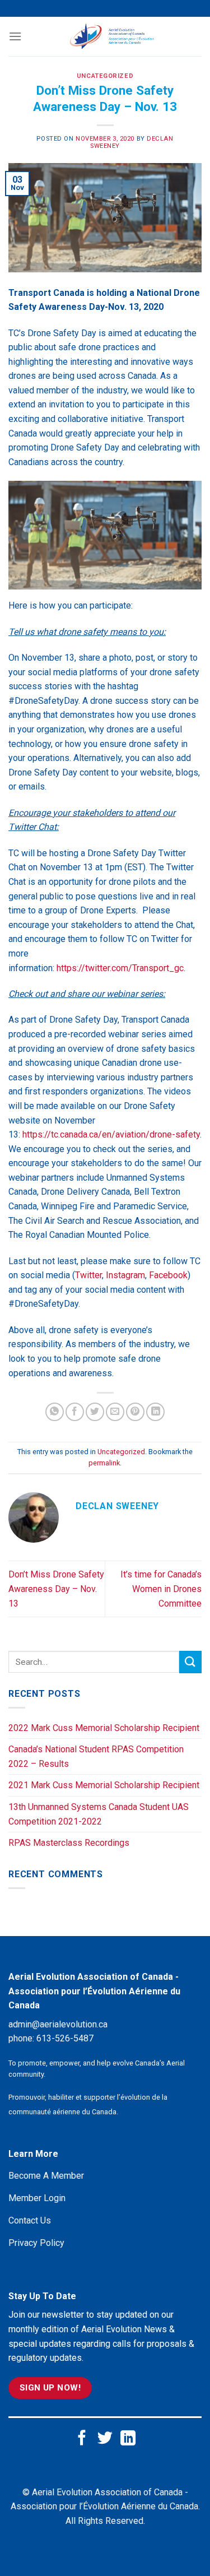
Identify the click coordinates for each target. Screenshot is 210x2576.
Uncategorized (105, 76)
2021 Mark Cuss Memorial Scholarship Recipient (104, 1785)
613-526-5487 (65, 2038)
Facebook (168, 1275)
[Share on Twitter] (95, 1412)
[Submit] (190, 1662)
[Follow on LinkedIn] (128, 2439)
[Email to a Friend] (115, 1412)
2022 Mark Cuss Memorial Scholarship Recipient (104, 1728)
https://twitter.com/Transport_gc (120, 968)
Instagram (125, 1275)
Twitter (88, 1275)
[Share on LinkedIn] (155, 1412)
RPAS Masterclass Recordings (69, 1843)
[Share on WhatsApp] (55, 1412)
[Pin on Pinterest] (135, 1412)
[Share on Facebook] (75, 1412)
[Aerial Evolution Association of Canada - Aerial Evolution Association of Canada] (112, 36)
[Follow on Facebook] (82, 2439)
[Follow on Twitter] (105, 2439)
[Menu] (15, 36)
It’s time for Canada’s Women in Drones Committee (161, 1589)
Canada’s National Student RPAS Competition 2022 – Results (96, 1756)
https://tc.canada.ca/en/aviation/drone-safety (111, 1134)
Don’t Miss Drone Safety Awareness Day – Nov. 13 (56, 1589)
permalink (104, 1463)
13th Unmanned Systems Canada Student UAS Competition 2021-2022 (99, 1814)
